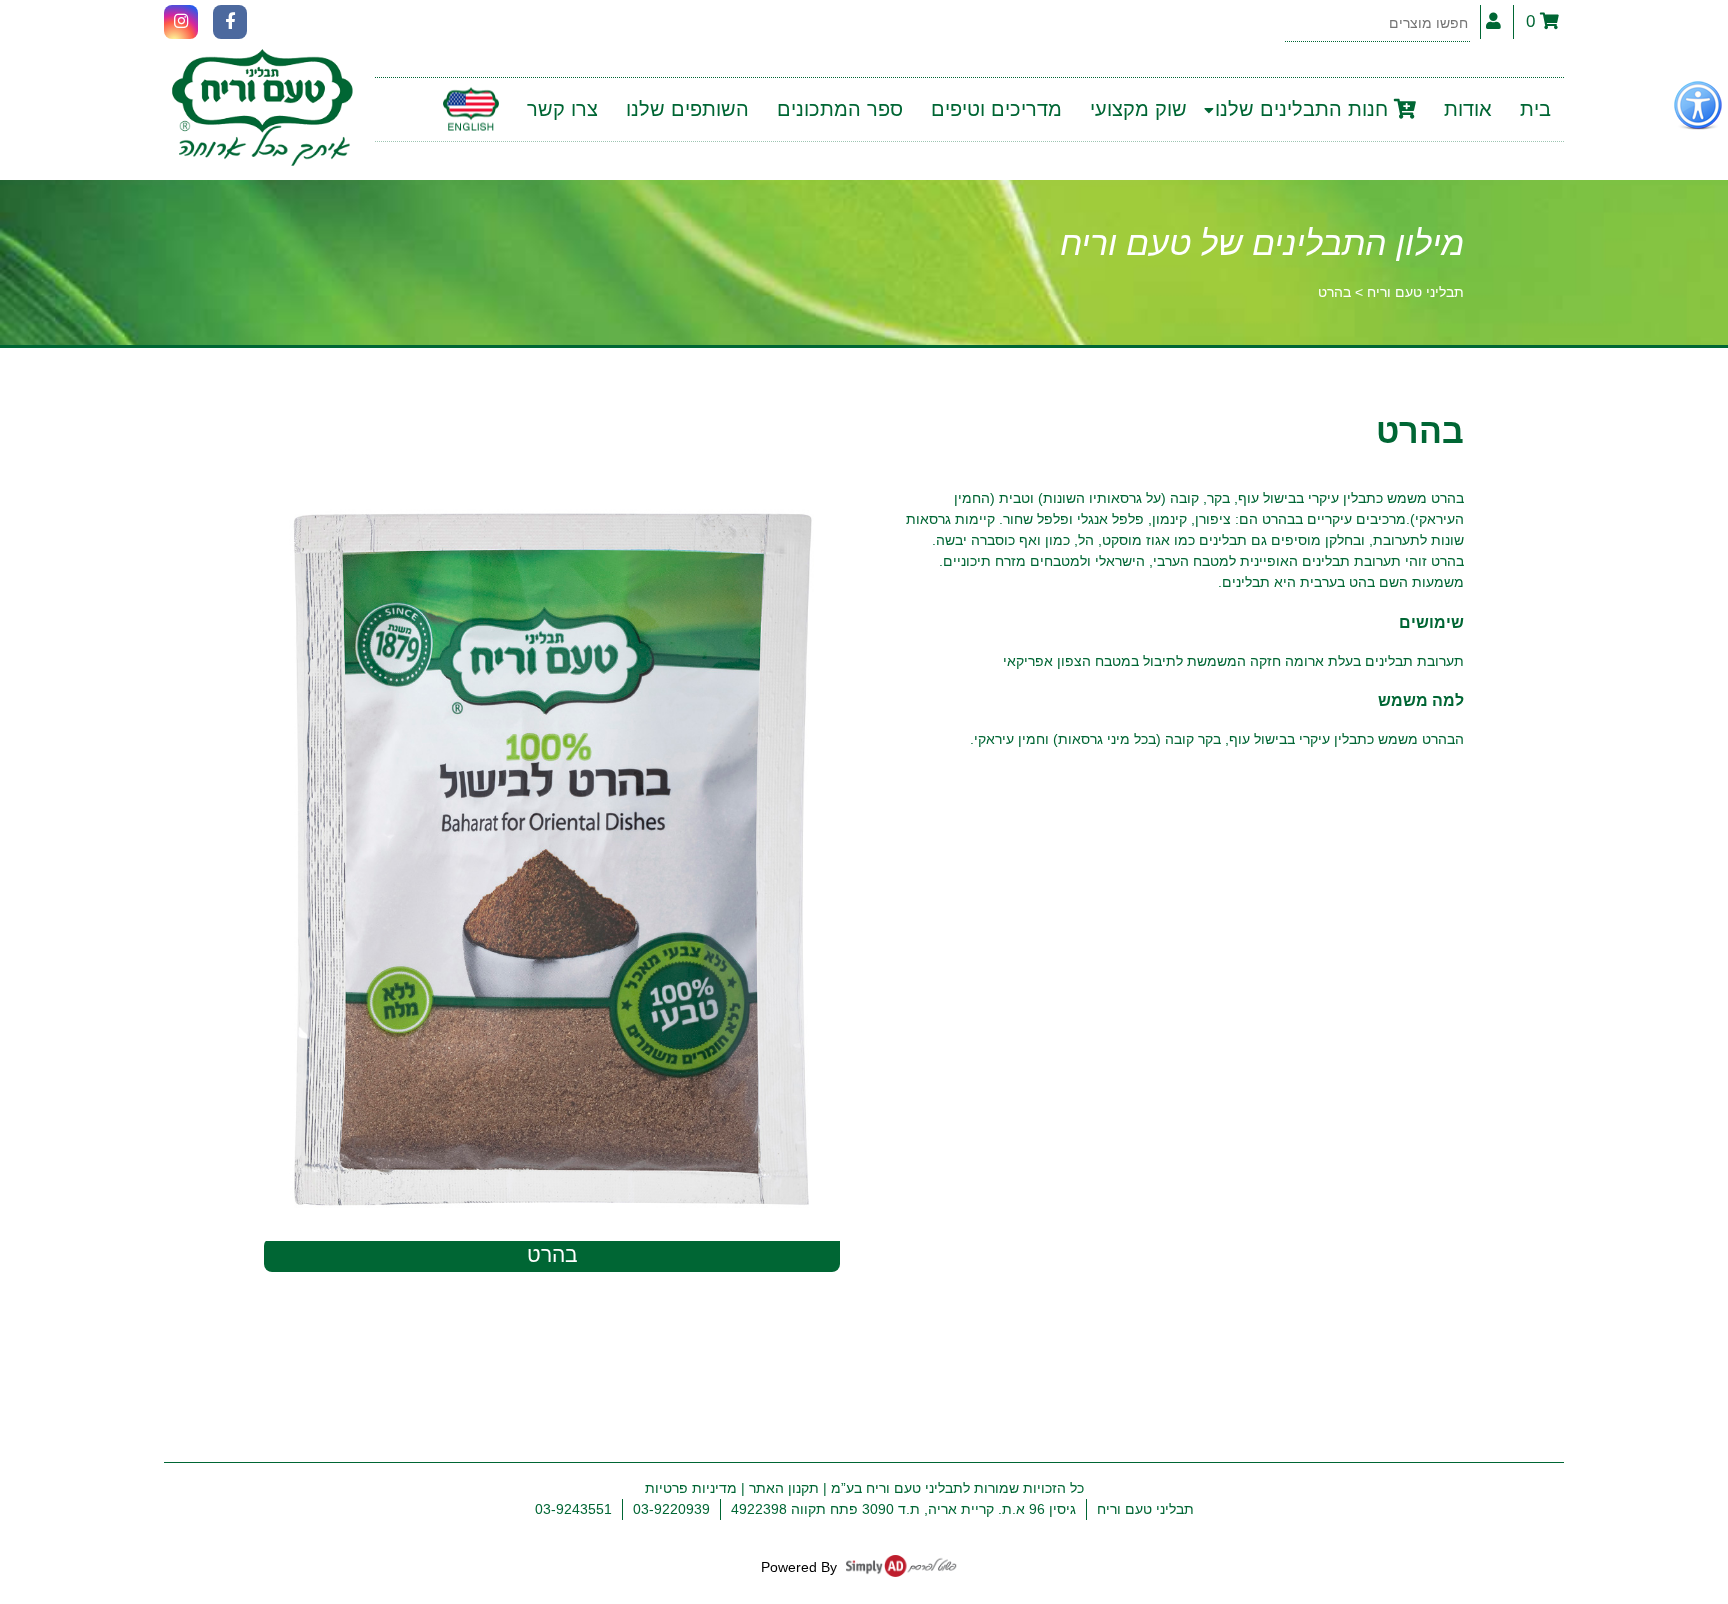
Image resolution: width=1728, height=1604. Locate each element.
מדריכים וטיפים (996, 109)
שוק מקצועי (1138, 109)
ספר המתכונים (840, 109)
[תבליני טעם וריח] (262, 109)
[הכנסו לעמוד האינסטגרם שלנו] (181, 22)
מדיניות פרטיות (691, 1488)
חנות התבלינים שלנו (1304, 109)
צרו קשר (562, 109)
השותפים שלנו (687, 109)
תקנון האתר (784, 1488)
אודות (1468, 109)
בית (1535, 109)
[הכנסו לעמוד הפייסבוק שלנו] (230, 22)
